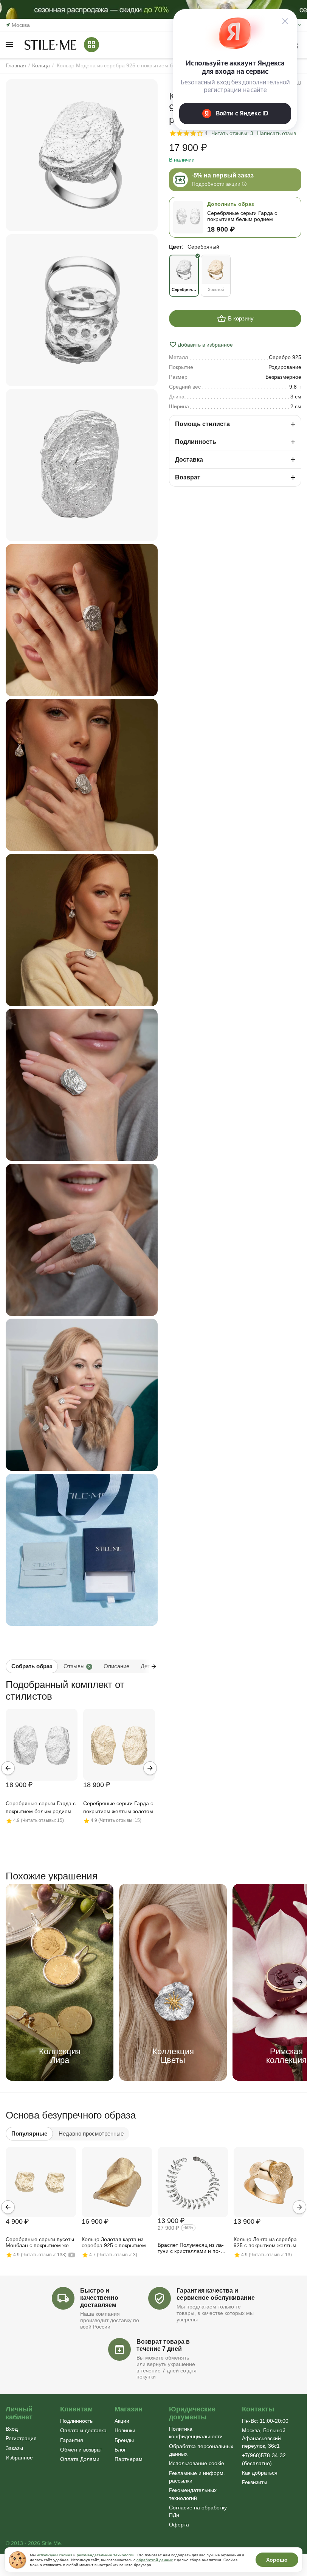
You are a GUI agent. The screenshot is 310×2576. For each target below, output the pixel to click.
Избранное (19, 2458)
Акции (122, 2421)
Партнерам (129, 2459)
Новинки (125, 2430)
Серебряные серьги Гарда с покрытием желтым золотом (118, 1807)
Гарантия (72, 2440)
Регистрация (21, 2438)
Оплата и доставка (83, 2430)
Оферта (179, 2525)
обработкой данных (155, 2560)
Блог (120, 2450)
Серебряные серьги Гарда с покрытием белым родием (41, 1807)
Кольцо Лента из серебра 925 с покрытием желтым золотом (265, 2243)
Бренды (124, 2440)
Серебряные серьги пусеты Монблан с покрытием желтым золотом (40, 2243)
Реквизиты (255, 2482)
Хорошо (277, 2560)
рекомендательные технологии (106, 2555)
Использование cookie (197, 2463)
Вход (12, 2429)
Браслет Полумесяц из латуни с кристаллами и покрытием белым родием (191, 2248)
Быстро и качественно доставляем (99, 2298)
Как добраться (260, 2473)
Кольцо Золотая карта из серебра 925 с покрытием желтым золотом (114, 2243)
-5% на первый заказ (223, 175)
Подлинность (76, 2421)
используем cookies (54, 2555)
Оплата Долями (80, 2459)
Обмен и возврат (81, 2450)
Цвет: (176, 247)
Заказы (14, 2448)
